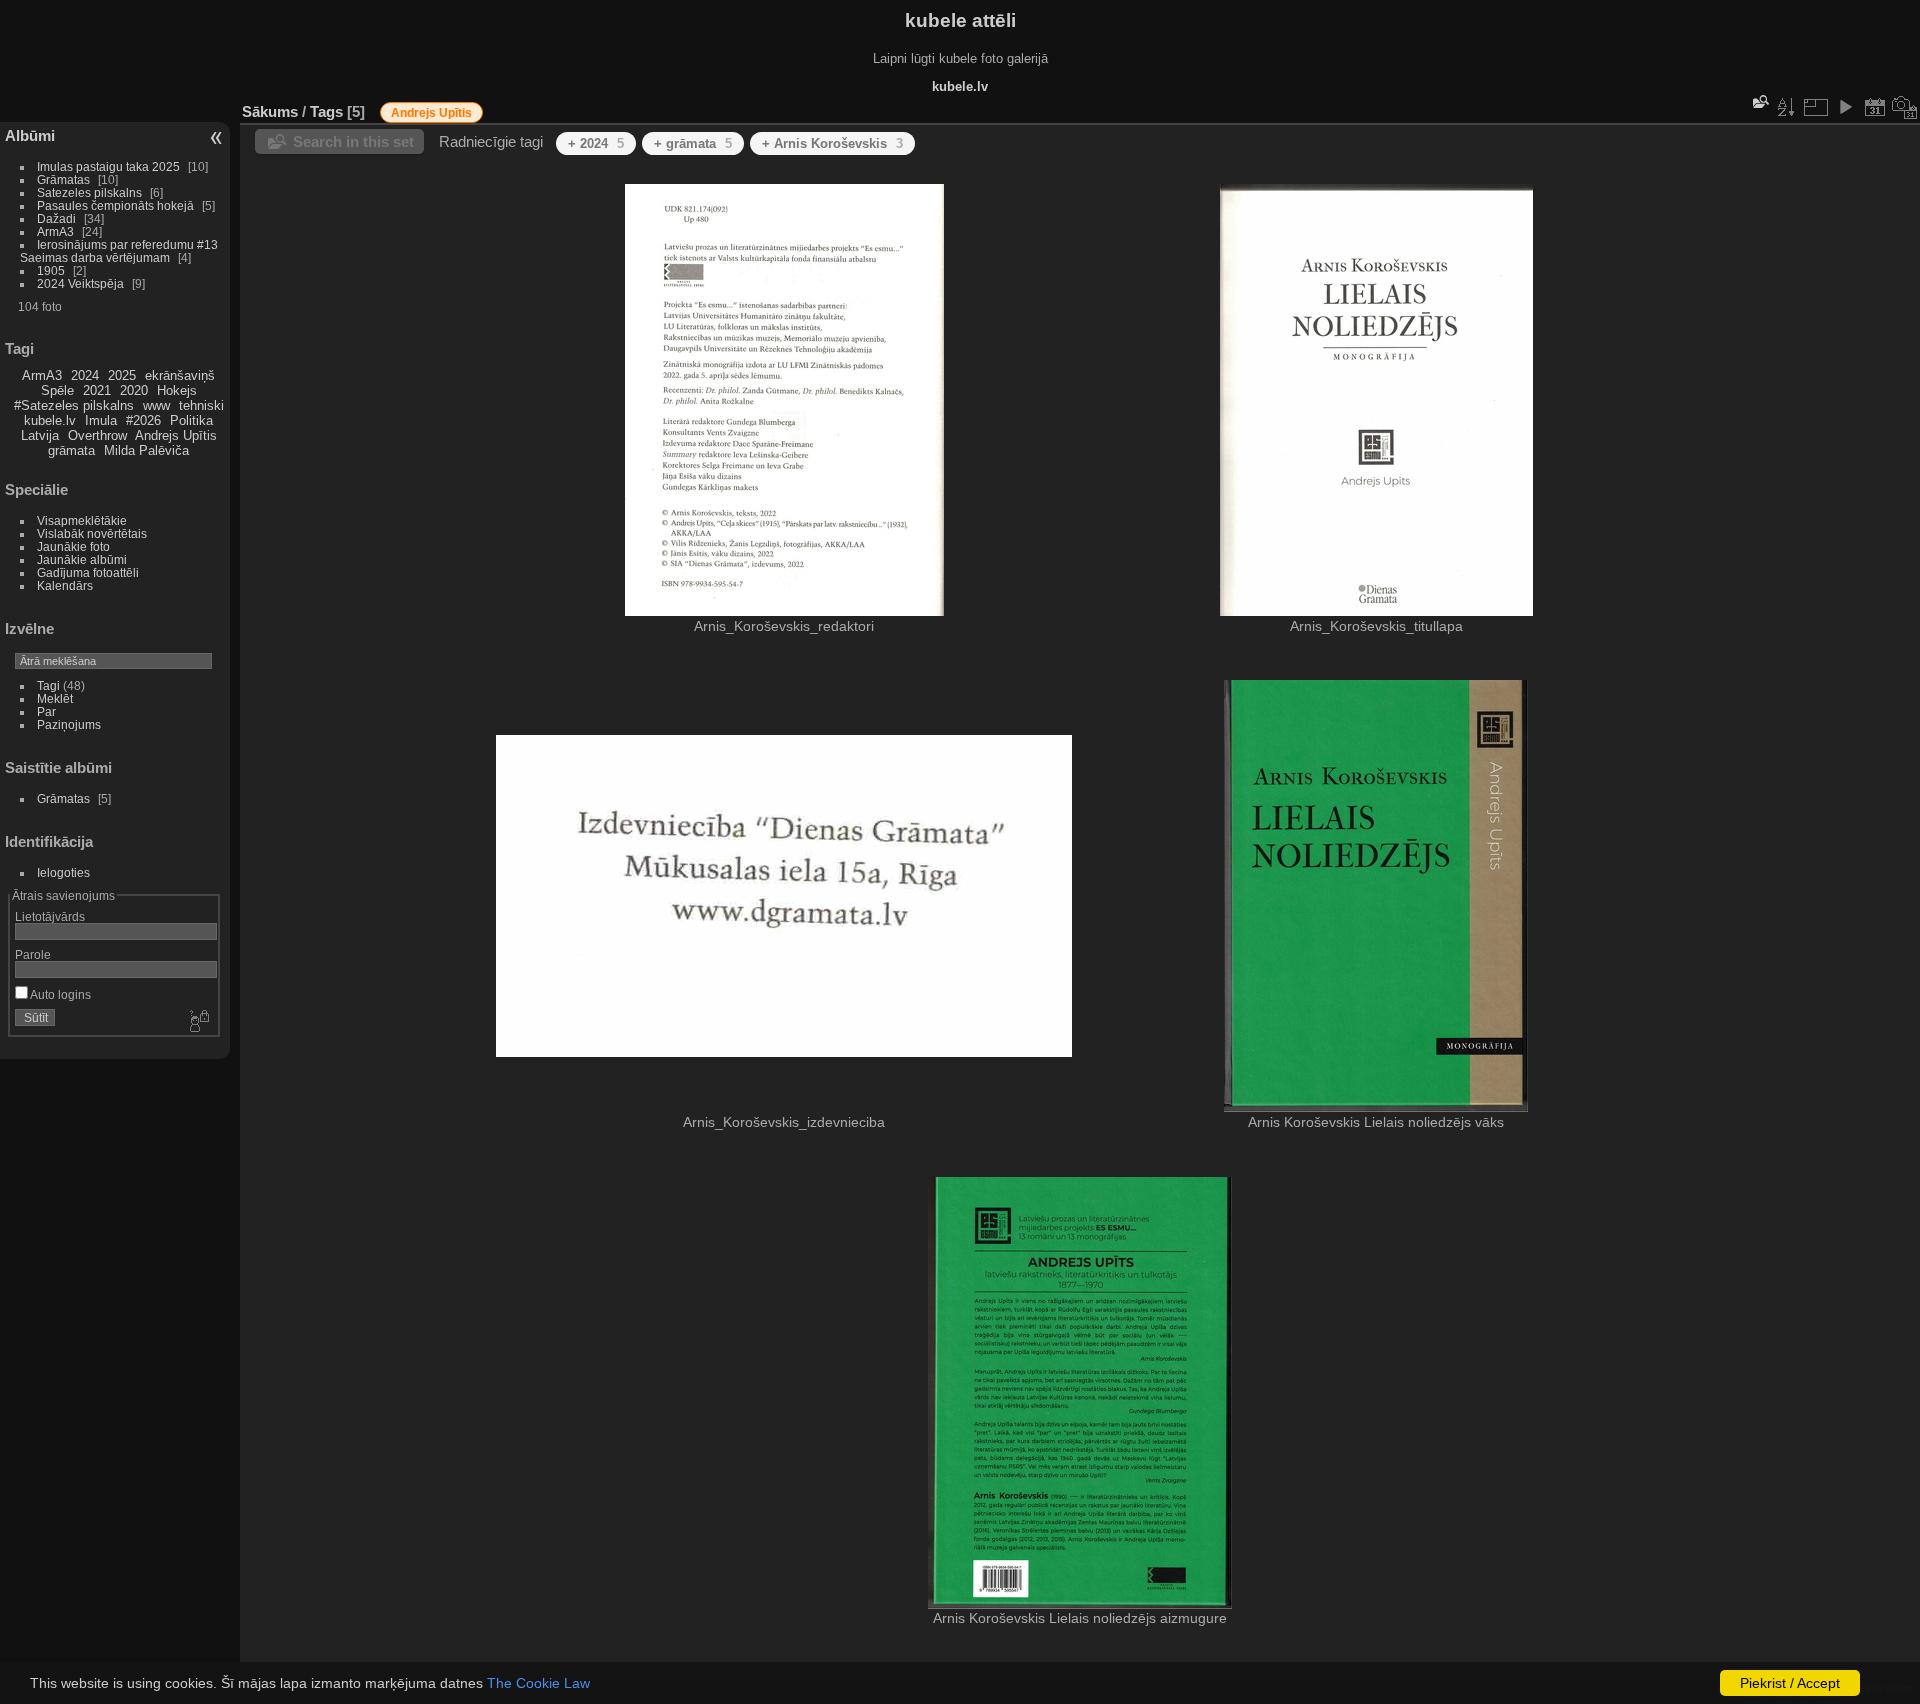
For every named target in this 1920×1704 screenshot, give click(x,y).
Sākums (270, 111)
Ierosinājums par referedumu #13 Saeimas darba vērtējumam (119, 251)
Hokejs (177, 390)
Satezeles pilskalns (89, 192)
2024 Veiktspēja (80, 283)
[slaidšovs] (1845, 107)
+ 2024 (596, 143)
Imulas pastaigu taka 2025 (108, 166)
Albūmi (30, 135)
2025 (122, 375)
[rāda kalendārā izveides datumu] (1905, 107)
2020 (134, 390)
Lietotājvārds (50, 916)
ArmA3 (55, 231)
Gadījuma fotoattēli (88, 572)
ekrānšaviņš (180, 375)
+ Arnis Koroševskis (832, 143)
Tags (326, 111)
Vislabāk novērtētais (92, 533)
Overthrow (97, 435)
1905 (51, 270)
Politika (191, 420)
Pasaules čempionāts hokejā (115, 205)
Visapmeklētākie (82, 520)
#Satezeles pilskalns (74, 405)
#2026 (143, 420)
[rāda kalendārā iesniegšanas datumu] (1875, 107)
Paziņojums (69, 724)
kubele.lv (50, 420)
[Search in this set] (1759, 101)
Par (46, 711)
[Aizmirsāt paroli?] (198, 1022)
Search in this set (353, 141)
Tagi (48, 685)
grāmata (71, 450)
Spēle (57, 390)
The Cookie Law (538, 1683)
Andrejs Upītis (176, 435)
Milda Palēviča (146, 450)
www (156, 405)
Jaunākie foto (73, 546)
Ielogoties (63, 872)
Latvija (40, 435)
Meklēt (55, 698)
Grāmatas (63, 179)
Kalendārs (65, 585)
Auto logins (59, 994)
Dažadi (56, 218)
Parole (33, 954)
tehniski (201, 405)
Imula (101, 420)
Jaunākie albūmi (82, 559)
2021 (97, 390)
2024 (85, 375)
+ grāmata (693, 143)
